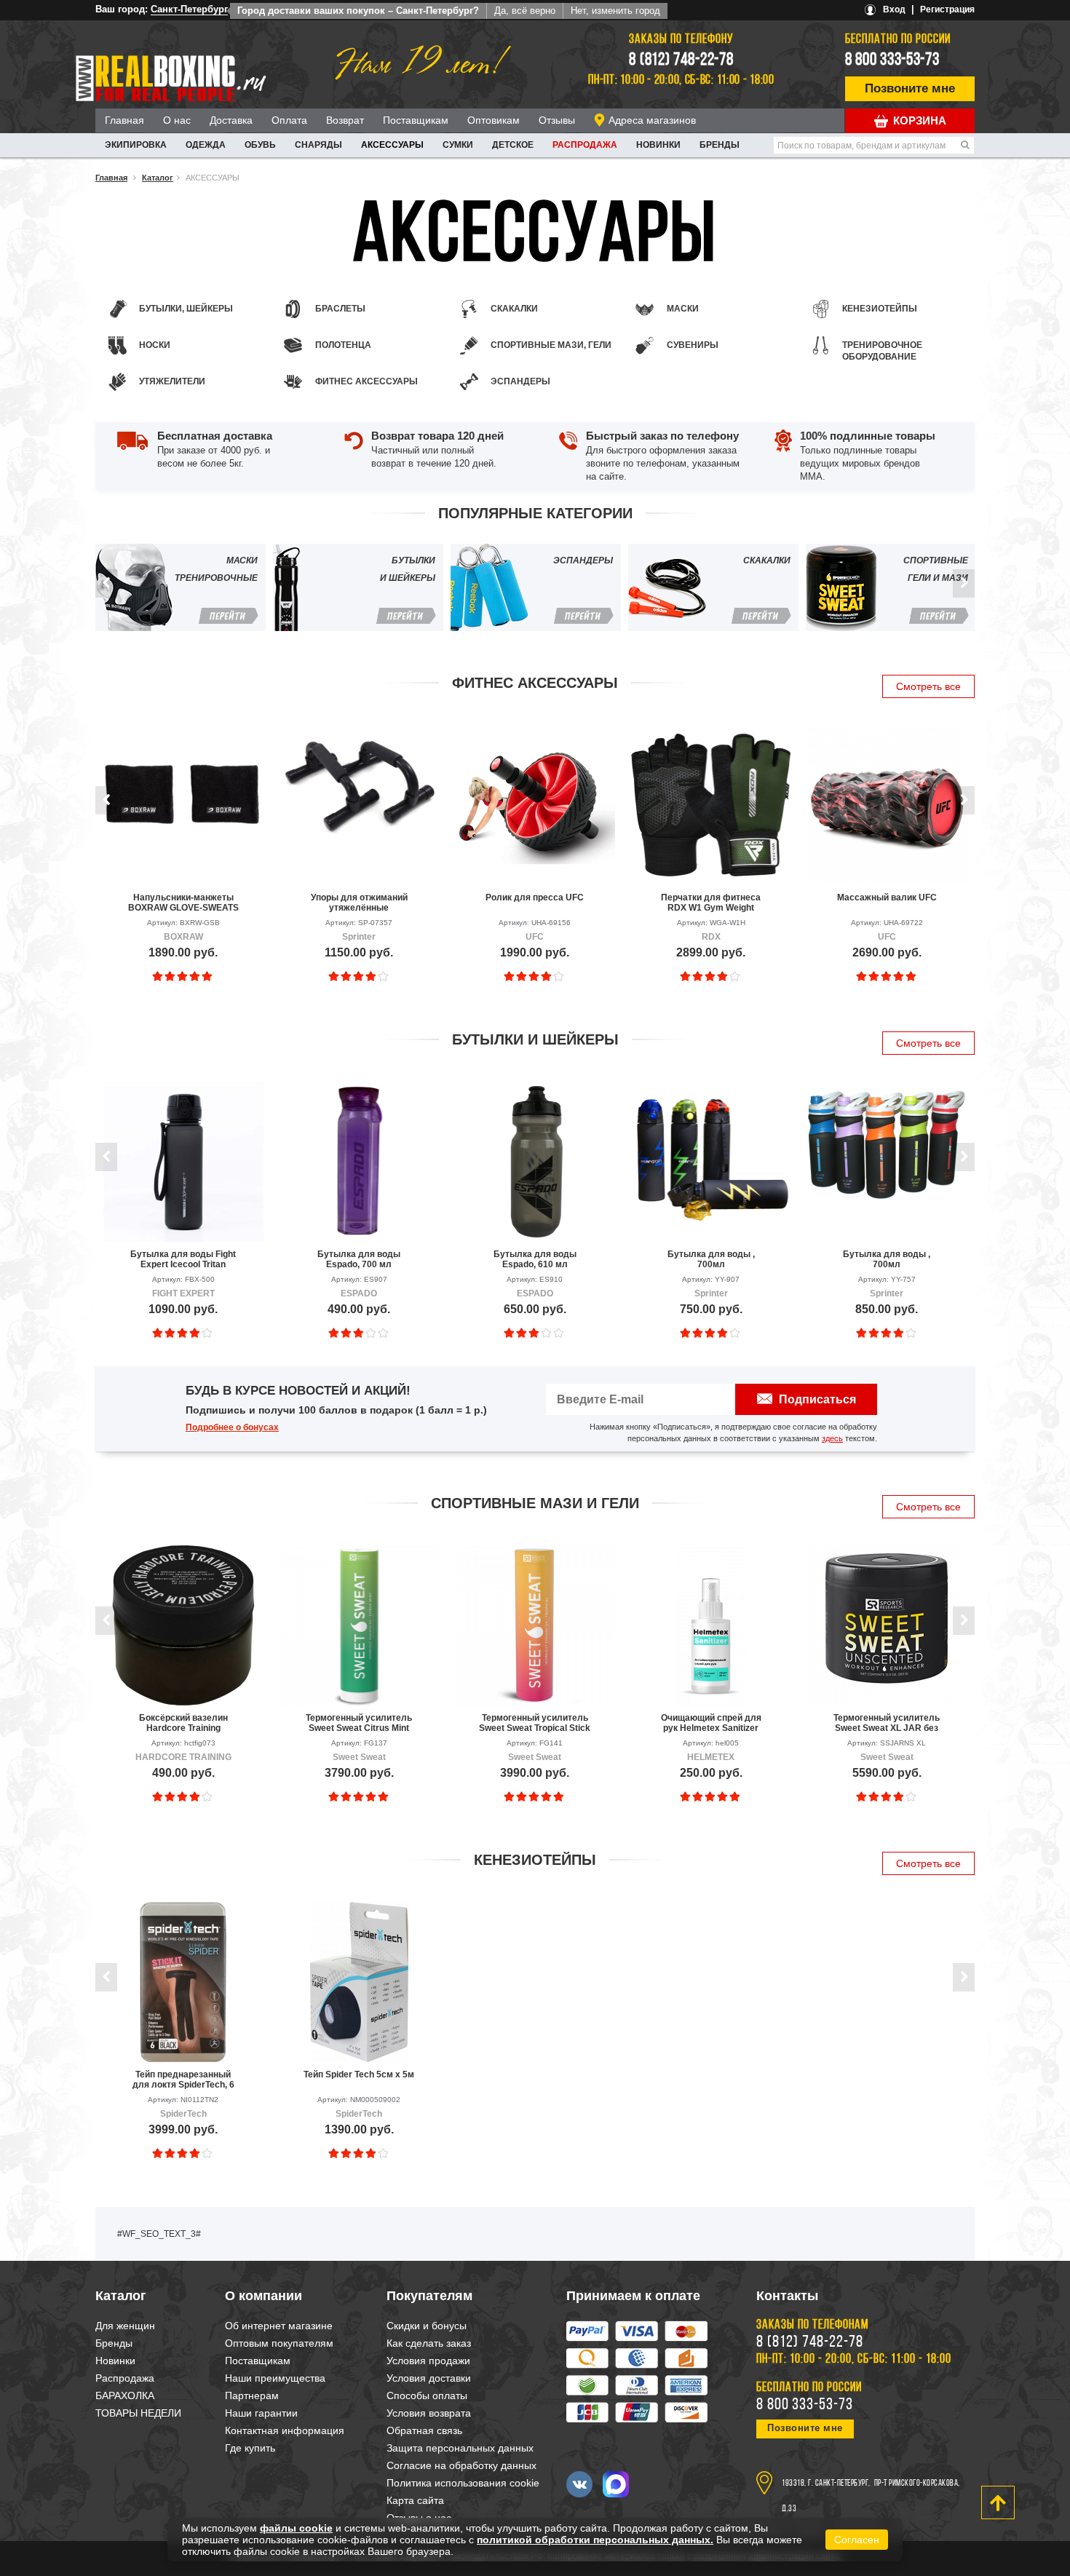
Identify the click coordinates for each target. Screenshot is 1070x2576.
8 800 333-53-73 (892, 60)
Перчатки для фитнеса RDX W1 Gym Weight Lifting (711, 903)
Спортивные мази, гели (551, 345)
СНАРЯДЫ (318, 145)
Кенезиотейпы (880, 309)
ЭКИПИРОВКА (136, 145)
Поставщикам (416, 120)
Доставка (231, 120)
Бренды (720, 145)
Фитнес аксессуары (366, 381)
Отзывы (557, 120)
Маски (683, 309)
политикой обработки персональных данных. (595, 2540)
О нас (177, 120)
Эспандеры (520, 381)
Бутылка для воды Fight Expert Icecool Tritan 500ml (183, 1259)
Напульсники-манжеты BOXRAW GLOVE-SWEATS (183, 903)
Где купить (250, 2448)
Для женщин (125, 2326)
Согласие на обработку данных (461, 2465)
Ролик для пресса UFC (535, 897)
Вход (894, 9)
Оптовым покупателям (279, 2343)
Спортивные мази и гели (535, 1503)
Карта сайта (415, 2500)
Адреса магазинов (652, 120)
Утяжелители (172, 381)
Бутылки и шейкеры (535, 1039)
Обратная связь (424, 2430)
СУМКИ (458, 145)
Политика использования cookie (463, 2483)
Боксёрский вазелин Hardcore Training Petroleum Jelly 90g (183, 1723)
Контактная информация (285, 2430)
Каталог (158, 178)
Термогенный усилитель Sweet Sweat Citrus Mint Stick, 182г (359, 1723)
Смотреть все (928, 686)
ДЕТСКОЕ (513, 145)
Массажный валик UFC (887, 897)
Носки (155, 345)
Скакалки (514, 309)
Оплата (289, 120)
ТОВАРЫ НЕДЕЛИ (138, 2413)
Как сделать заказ (429, 2343)
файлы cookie (296, 2528)
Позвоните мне (910, 88)
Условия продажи (428, 2361)
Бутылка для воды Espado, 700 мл (359, 1259)
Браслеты (340, 309)
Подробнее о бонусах (232, 1427)
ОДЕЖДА (206, 145)
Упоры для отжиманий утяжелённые (359, 903)
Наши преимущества (275, 2378)
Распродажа (585, 145)
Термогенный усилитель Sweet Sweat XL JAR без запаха (887, 1723)
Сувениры (693, 345)
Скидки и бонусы (427, 2326)
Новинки (658, 145)
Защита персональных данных (460, 2448)
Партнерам (252, 2395)
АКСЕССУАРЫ (392, 145)
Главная (124, 120)
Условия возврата (429, 2413)
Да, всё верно (525, 11)
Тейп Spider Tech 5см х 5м (359, 2074)
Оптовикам (494, 120)
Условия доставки (429, 2378)
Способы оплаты (427, 2395)
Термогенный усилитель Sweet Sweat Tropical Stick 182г (535, 1723)
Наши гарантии (261, 2413)
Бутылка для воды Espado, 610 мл (535, 1259)
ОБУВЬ (260, 145)
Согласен (857, 2540)
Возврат (345, 120)
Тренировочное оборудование (882, 351)
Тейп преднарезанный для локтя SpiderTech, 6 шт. (183, 2080)
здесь (832, 1438)
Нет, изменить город (615, 11)
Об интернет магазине (279, 2326)
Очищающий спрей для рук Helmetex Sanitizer (711, 1723)
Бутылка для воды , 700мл (711, 1259)
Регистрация (947, 9)
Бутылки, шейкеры (186, 309)
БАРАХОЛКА (125, 2395)
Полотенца (343, 345)
